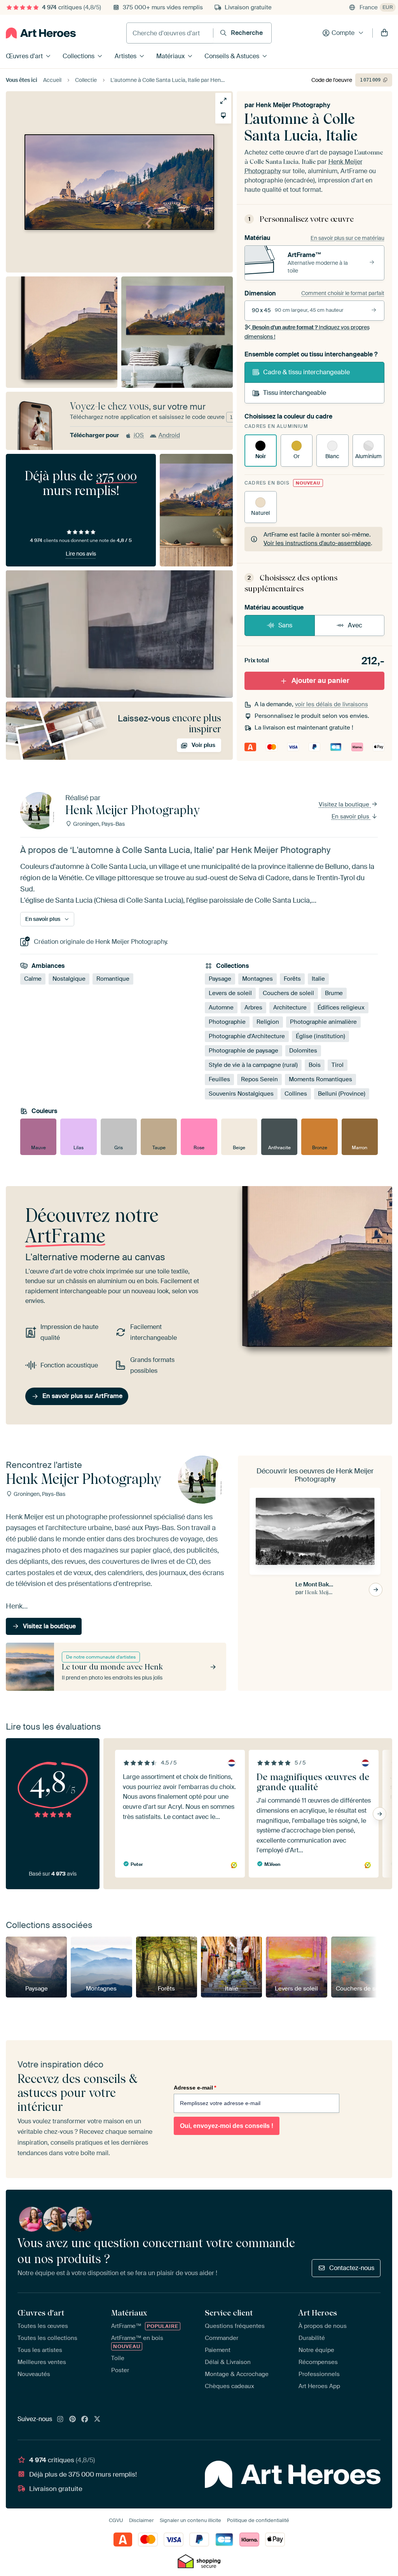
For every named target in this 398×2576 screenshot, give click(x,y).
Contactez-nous (352, 2268)
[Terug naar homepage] (41, 33)
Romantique (113, 979)
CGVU (116, 2520)
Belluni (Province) (342, 1094)
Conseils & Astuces (232, 56)
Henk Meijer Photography (293, 105)
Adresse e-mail (195, 2088)
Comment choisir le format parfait (343, 293)
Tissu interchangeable (295, 393)
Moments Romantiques (320, 1079)
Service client (229, 2313)
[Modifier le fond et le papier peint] (223, 116)
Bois (315, 1065)
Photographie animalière (323, 1022)
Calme (33, 979)
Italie (318, 979)
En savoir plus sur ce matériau (347, 238)
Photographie (227, 1022)
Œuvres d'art (24, 56)
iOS (139, 435)
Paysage (220, 979)
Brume (334, 993)
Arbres (253, 1007)
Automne (221, 1007)
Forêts (292, 979)
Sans (285, 625)
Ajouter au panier (320, 681)
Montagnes (257, 979)
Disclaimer (141, 2520)
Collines (296, 1094)
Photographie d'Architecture (247, 1036)
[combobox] (170, 33)
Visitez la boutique (345, 804)
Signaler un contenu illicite (190, 2520)
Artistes (126, 56)
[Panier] (384, 33)
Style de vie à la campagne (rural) (253, 1065)
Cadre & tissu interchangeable (306, 372)
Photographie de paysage (244, 1051)
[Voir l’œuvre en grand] (223, 101)
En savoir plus (351, 816)
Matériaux (170, 56)
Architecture (290, 1007)
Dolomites (303, 1051)
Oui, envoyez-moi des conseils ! (227, 2126)
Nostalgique (69, 979)
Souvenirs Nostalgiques (241, 1094)
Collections (79, 56)
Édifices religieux (341, 1007)
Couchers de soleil (288, 993)
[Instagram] (60, 2420)
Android (169, 435)
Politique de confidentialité (258, 2520)
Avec (355, 625)
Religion (268, 1022)
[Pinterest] (73, 2420)
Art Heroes (318, 2313)
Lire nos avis (81, 554)
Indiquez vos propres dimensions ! (307, 332)
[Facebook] (85, 2420)
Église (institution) (320, 1036)
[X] (97, 2420)
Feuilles (219, 1079)
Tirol (338, 1065)
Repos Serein (259, 1079)
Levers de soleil (230, 993)
